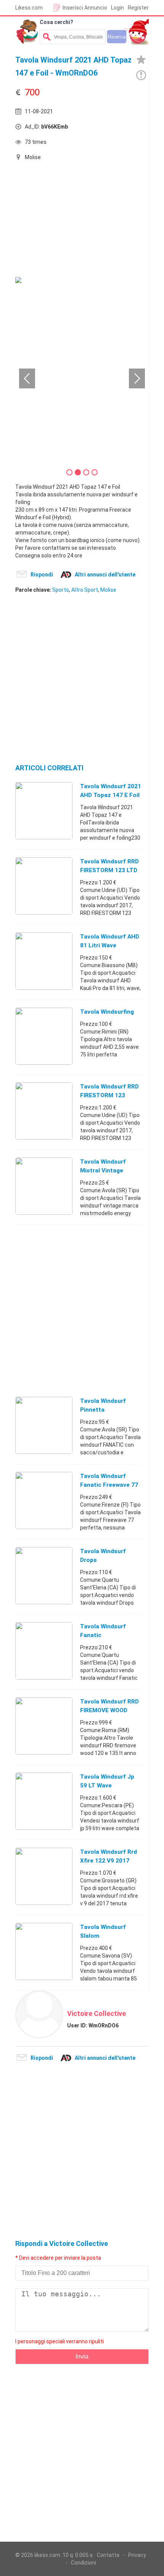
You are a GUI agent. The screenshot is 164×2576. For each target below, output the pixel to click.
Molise (108, 590)
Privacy (137, 2555)
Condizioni (84, 2563)
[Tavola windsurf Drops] (44, 1575)
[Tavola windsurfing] (44, 1036)
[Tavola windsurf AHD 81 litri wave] (44, 961)
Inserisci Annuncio (85, 8)
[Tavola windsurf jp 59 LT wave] (44, 1801)
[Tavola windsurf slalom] (44, 1951)
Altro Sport (85, 590)
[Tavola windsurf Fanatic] (44, 1650)
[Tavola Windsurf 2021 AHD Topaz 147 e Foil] (44, 810)
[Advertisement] (72, 220)
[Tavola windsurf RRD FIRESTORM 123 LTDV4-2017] (44, 1111)
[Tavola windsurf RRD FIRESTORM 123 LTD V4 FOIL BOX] (44, 885)
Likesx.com (29, 8)
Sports (61, 590)
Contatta (108, 2555)
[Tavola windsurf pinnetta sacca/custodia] (44, 1425)
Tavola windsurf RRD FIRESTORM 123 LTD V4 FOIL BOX (109, 870)
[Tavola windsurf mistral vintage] (44, 1186)
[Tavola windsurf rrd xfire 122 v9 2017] (44, 1876)
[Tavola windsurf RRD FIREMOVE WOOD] (44, 1726)
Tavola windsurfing (107, 1012)
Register (138, 8)
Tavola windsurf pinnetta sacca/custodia (103, 1410)
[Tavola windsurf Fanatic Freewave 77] (44, 1500)
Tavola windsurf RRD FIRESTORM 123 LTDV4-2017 (109, 1095)
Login (117, 8)
